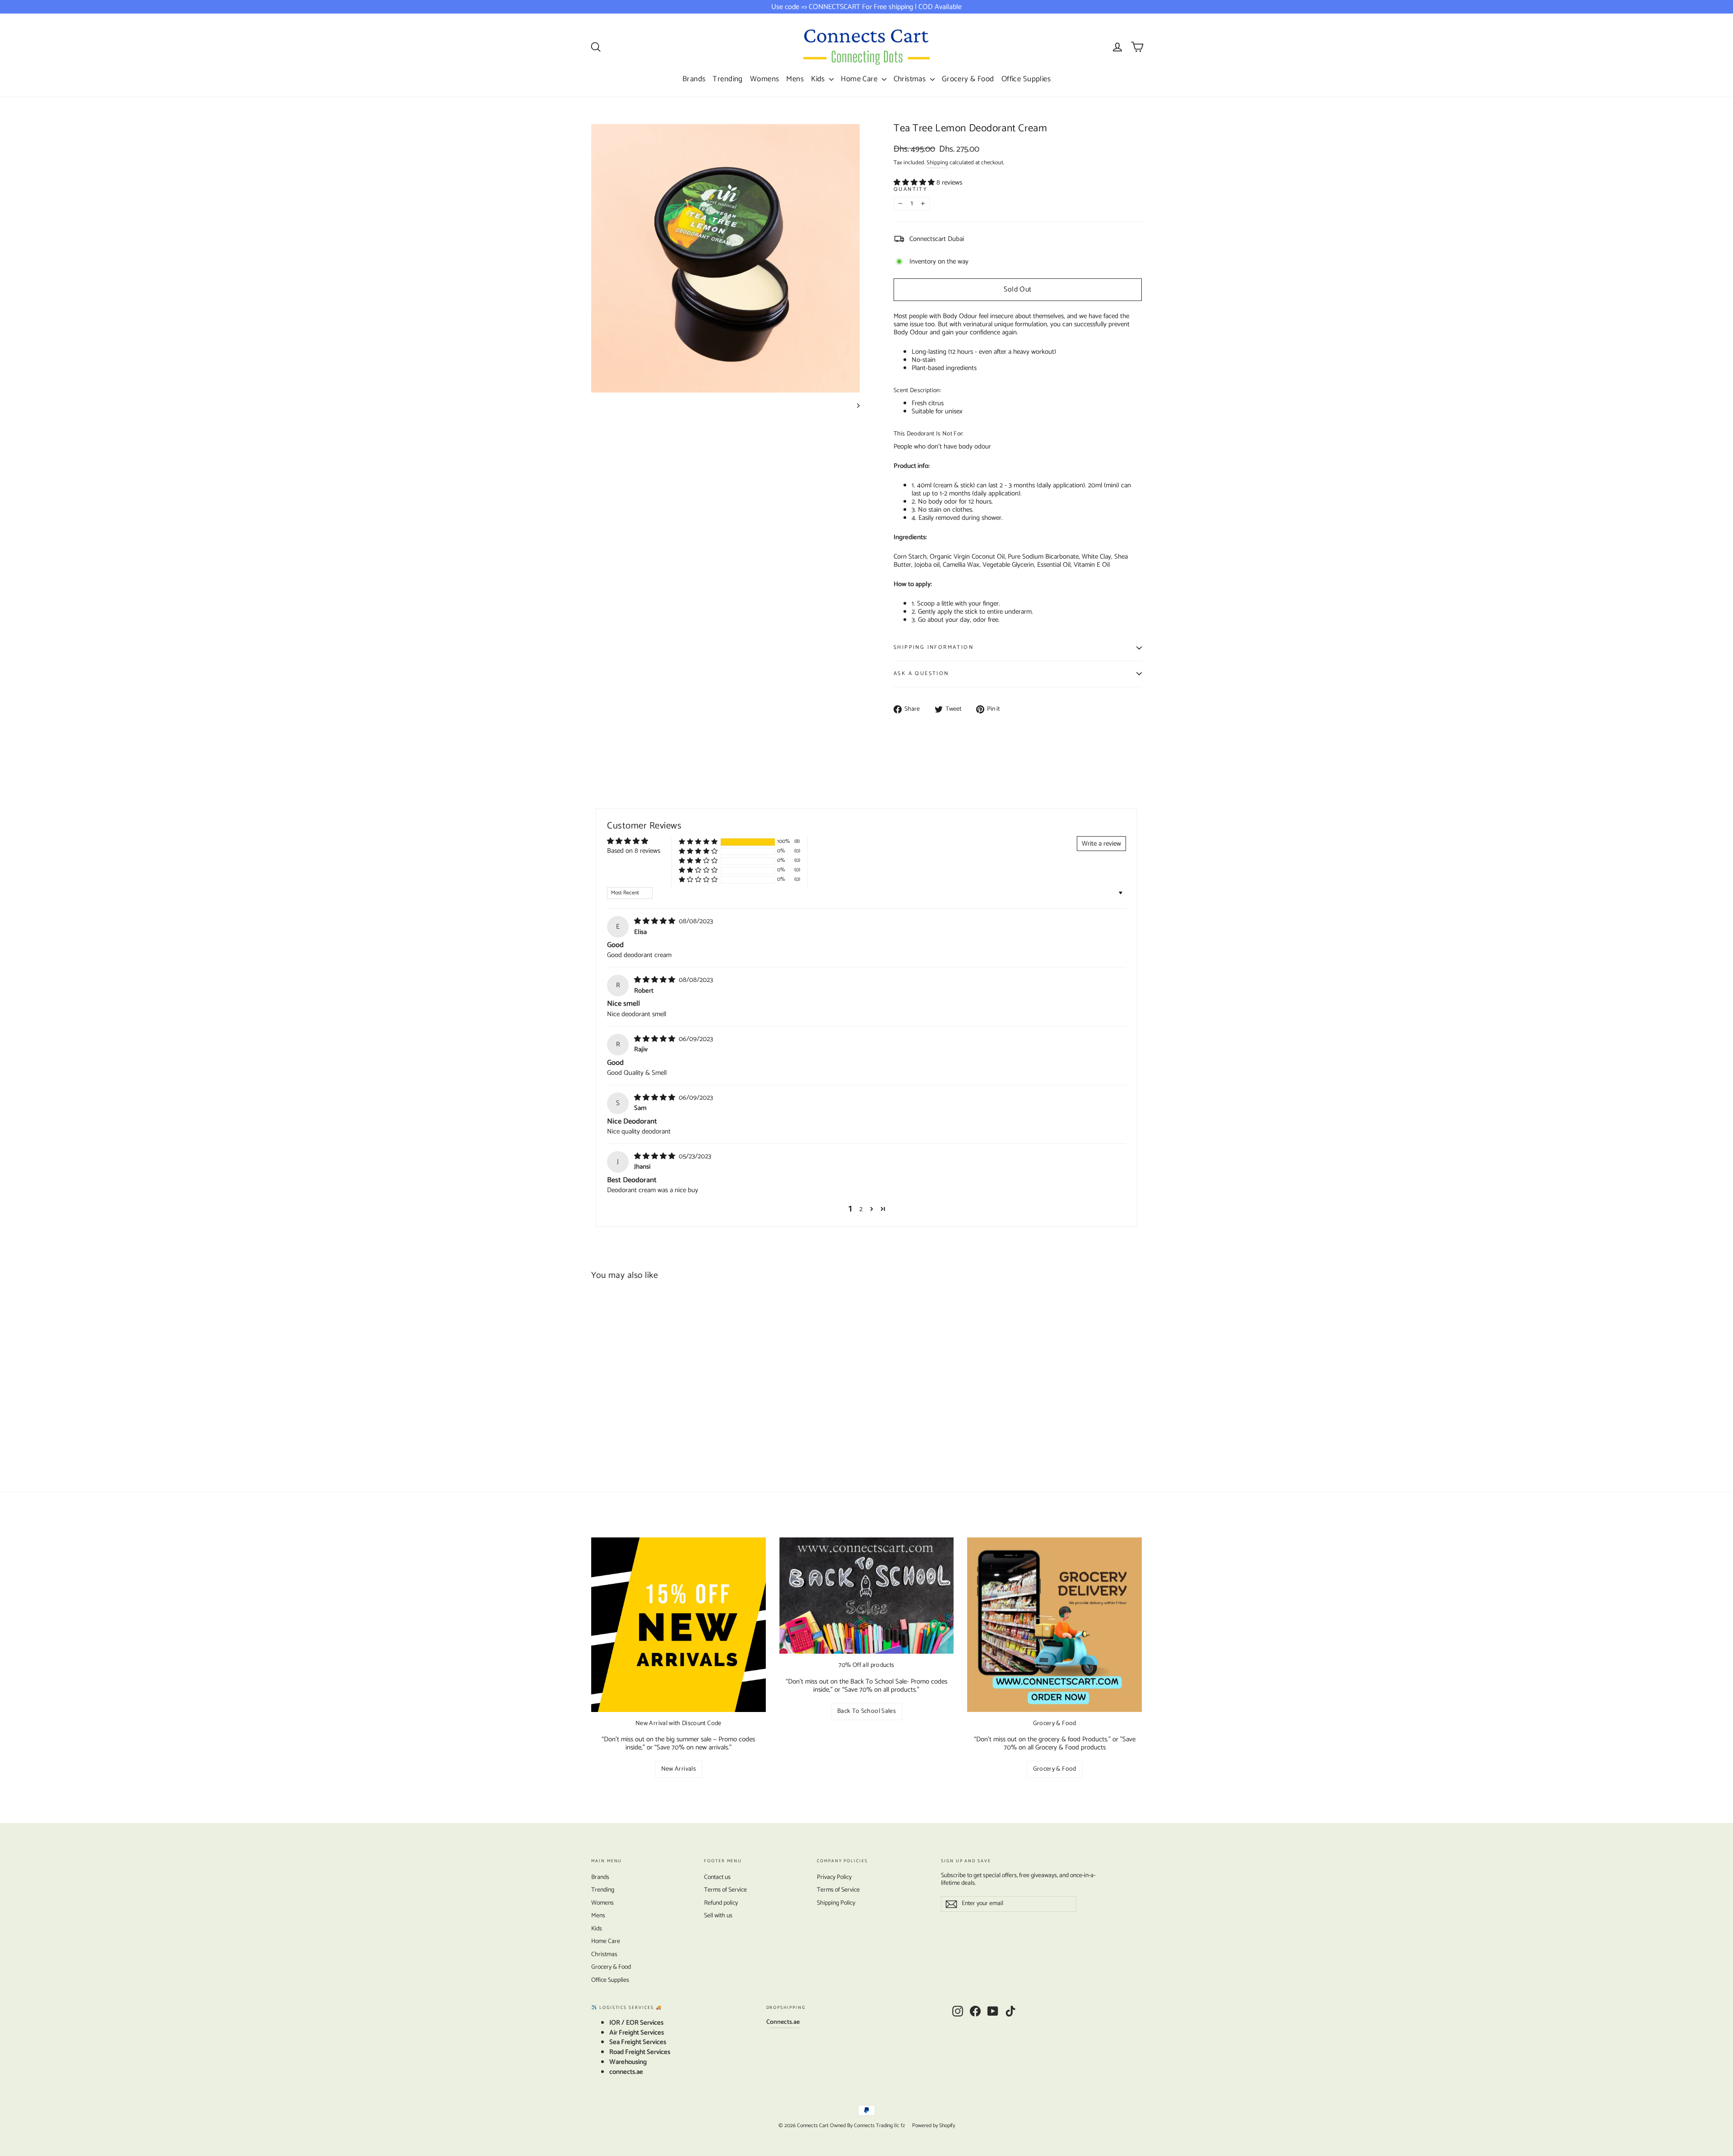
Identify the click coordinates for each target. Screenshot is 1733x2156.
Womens (765, 79)
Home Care (860, 79)
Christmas (911, 79)
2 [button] (861, 1209)
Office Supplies (1026, 79)
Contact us (717, 1877)
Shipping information (934, 647)
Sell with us (718, 1916)
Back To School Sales (866, 1711)
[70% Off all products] (867, 1596)
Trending (727, 79)
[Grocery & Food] (1054, 1625)
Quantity (911, 190)
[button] (915, 183)
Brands (694, 79)
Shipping (937, 163)
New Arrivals (679, 1769)
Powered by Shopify (934, 2126)
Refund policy (721, 1903)
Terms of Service (725, 1890)
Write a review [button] (1101, 844)
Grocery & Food (968, 79)
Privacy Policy (834, 1877)
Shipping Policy (836, 1903)
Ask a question (921, 673)
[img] (656, 921)
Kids (819, 79)
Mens (795, 79)
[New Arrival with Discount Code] (679, 1625)
